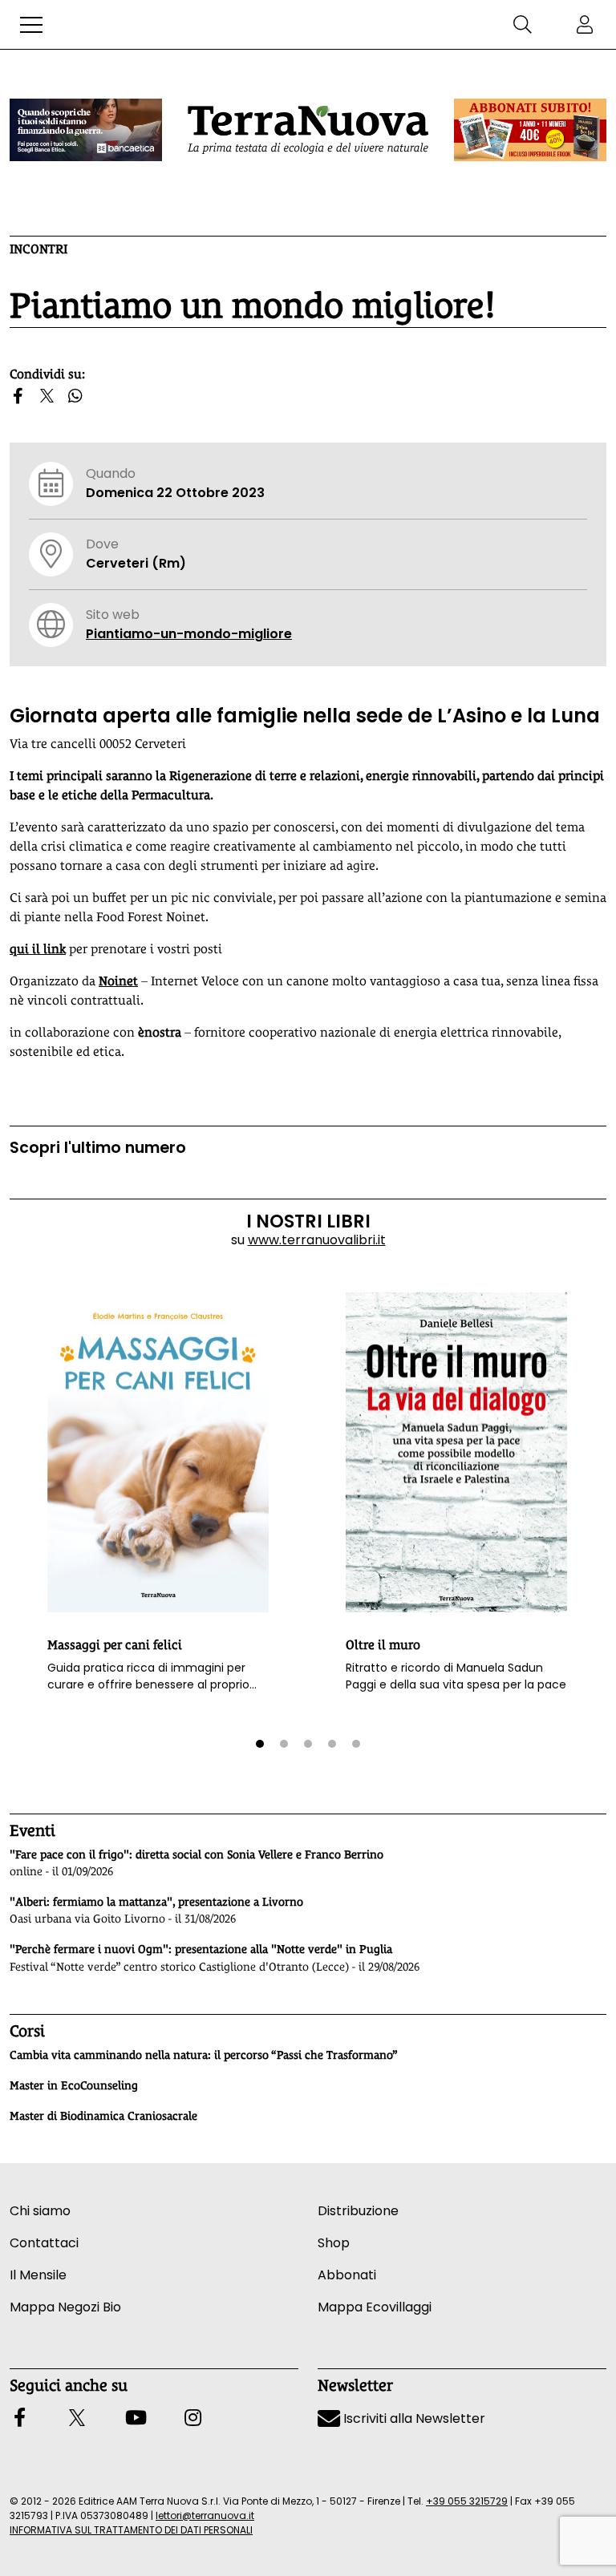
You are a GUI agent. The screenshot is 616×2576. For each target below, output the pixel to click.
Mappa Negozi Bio (65, 2307)
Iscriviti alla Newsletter (413, 2418)
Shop (334, 2243)
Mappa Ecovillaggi (375, 2307)
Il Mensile (38, 2275)
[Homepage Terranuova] (308, 130)
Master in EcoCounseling (74, 2085)
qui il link (38, 949)
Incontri (38, 249)
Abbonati (347, 2275)
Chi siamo (40, 2211)
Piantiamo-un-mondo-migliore (189, 634)
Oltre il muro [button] (383, 1645)
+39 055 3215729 (467, 2501)
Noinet (118, 981)
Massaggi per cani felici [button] (115, 1645)
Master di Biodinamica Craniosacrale (103, 2116)
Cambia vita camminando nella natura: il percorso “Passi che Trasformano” (204, 2055)
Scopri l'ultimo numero (98, 1148)
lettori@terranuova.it (205, 2515)
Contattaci (44, 2243)
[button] (31, 25)
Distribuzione (358, 2211)
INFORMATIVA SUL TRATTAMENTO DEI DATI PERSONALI (131, 2530)
